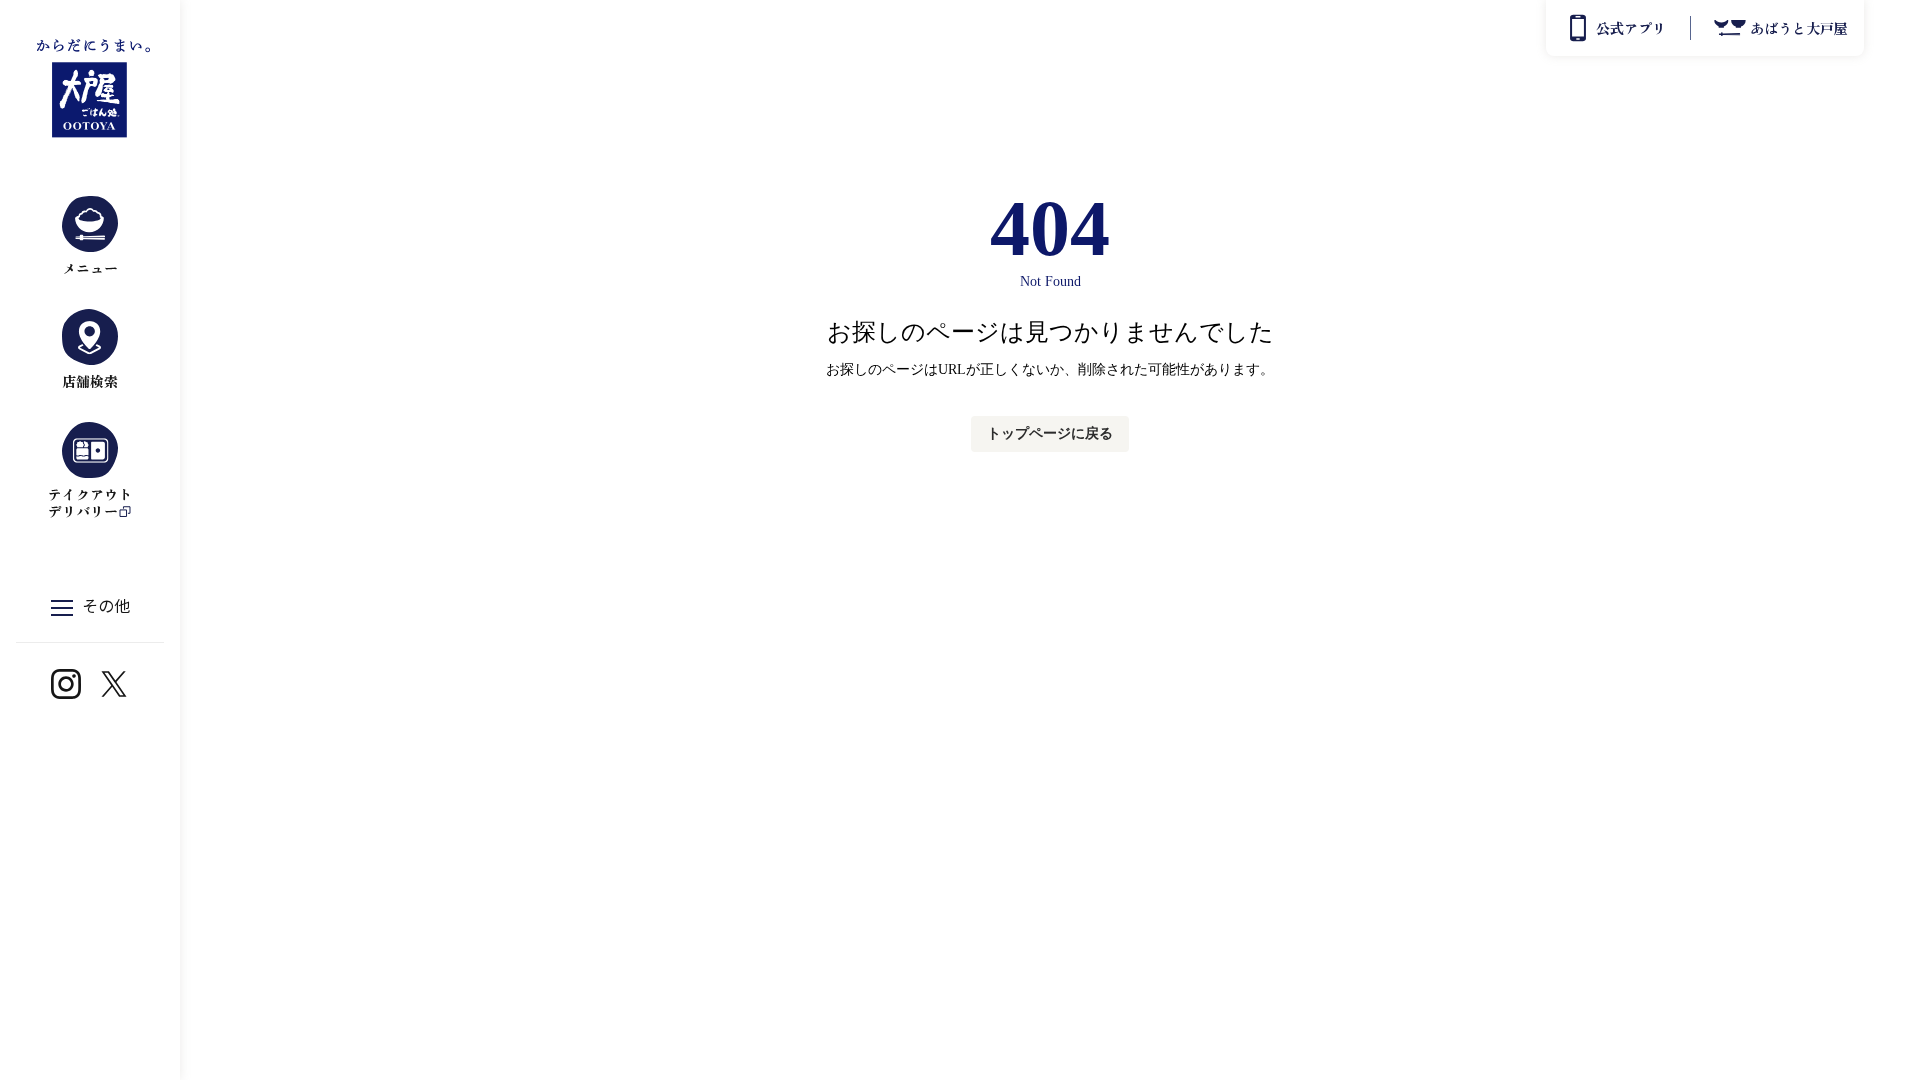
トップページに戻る (1050, 433)
